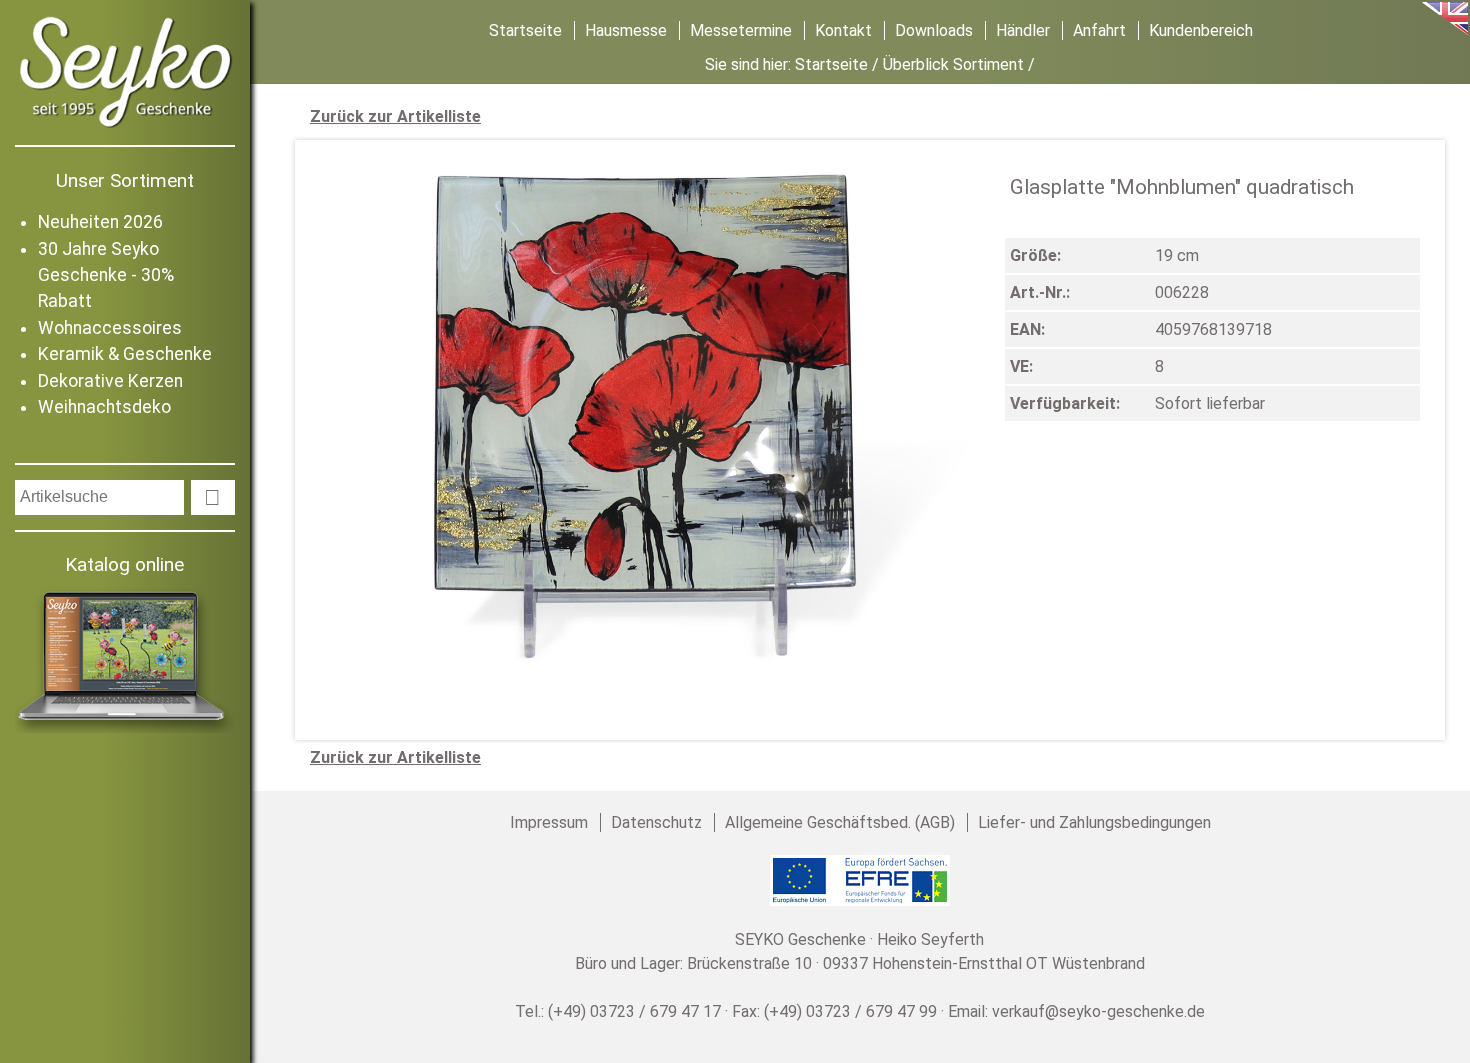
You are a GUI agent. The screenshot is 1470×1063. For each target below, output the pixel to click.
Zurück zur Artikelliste (395, 116)
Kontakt (843, 30)
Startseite (525, 30)
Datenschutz (656, 822)
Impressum (549, 822)
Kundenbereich (1201, 30)
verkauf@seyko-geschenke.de (1098, 1011)
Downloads (934, 30)
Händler (1023, 30)
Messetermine (741, 30)
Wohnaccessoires (110, 328)
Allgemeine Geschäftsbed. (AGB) (840, 822)
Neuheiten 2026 (100, 222)
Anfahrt (1099, 30)
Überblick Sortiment (953, 64)
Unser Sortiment (125, 180)
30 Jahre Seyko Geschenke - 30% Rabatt (106, 275)
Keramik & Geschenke (125, 354)
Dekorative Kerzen (110, 381)
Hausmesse (626, 30)
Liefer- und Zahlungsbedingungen (1094, 822)
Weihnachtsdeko (104, 407)
